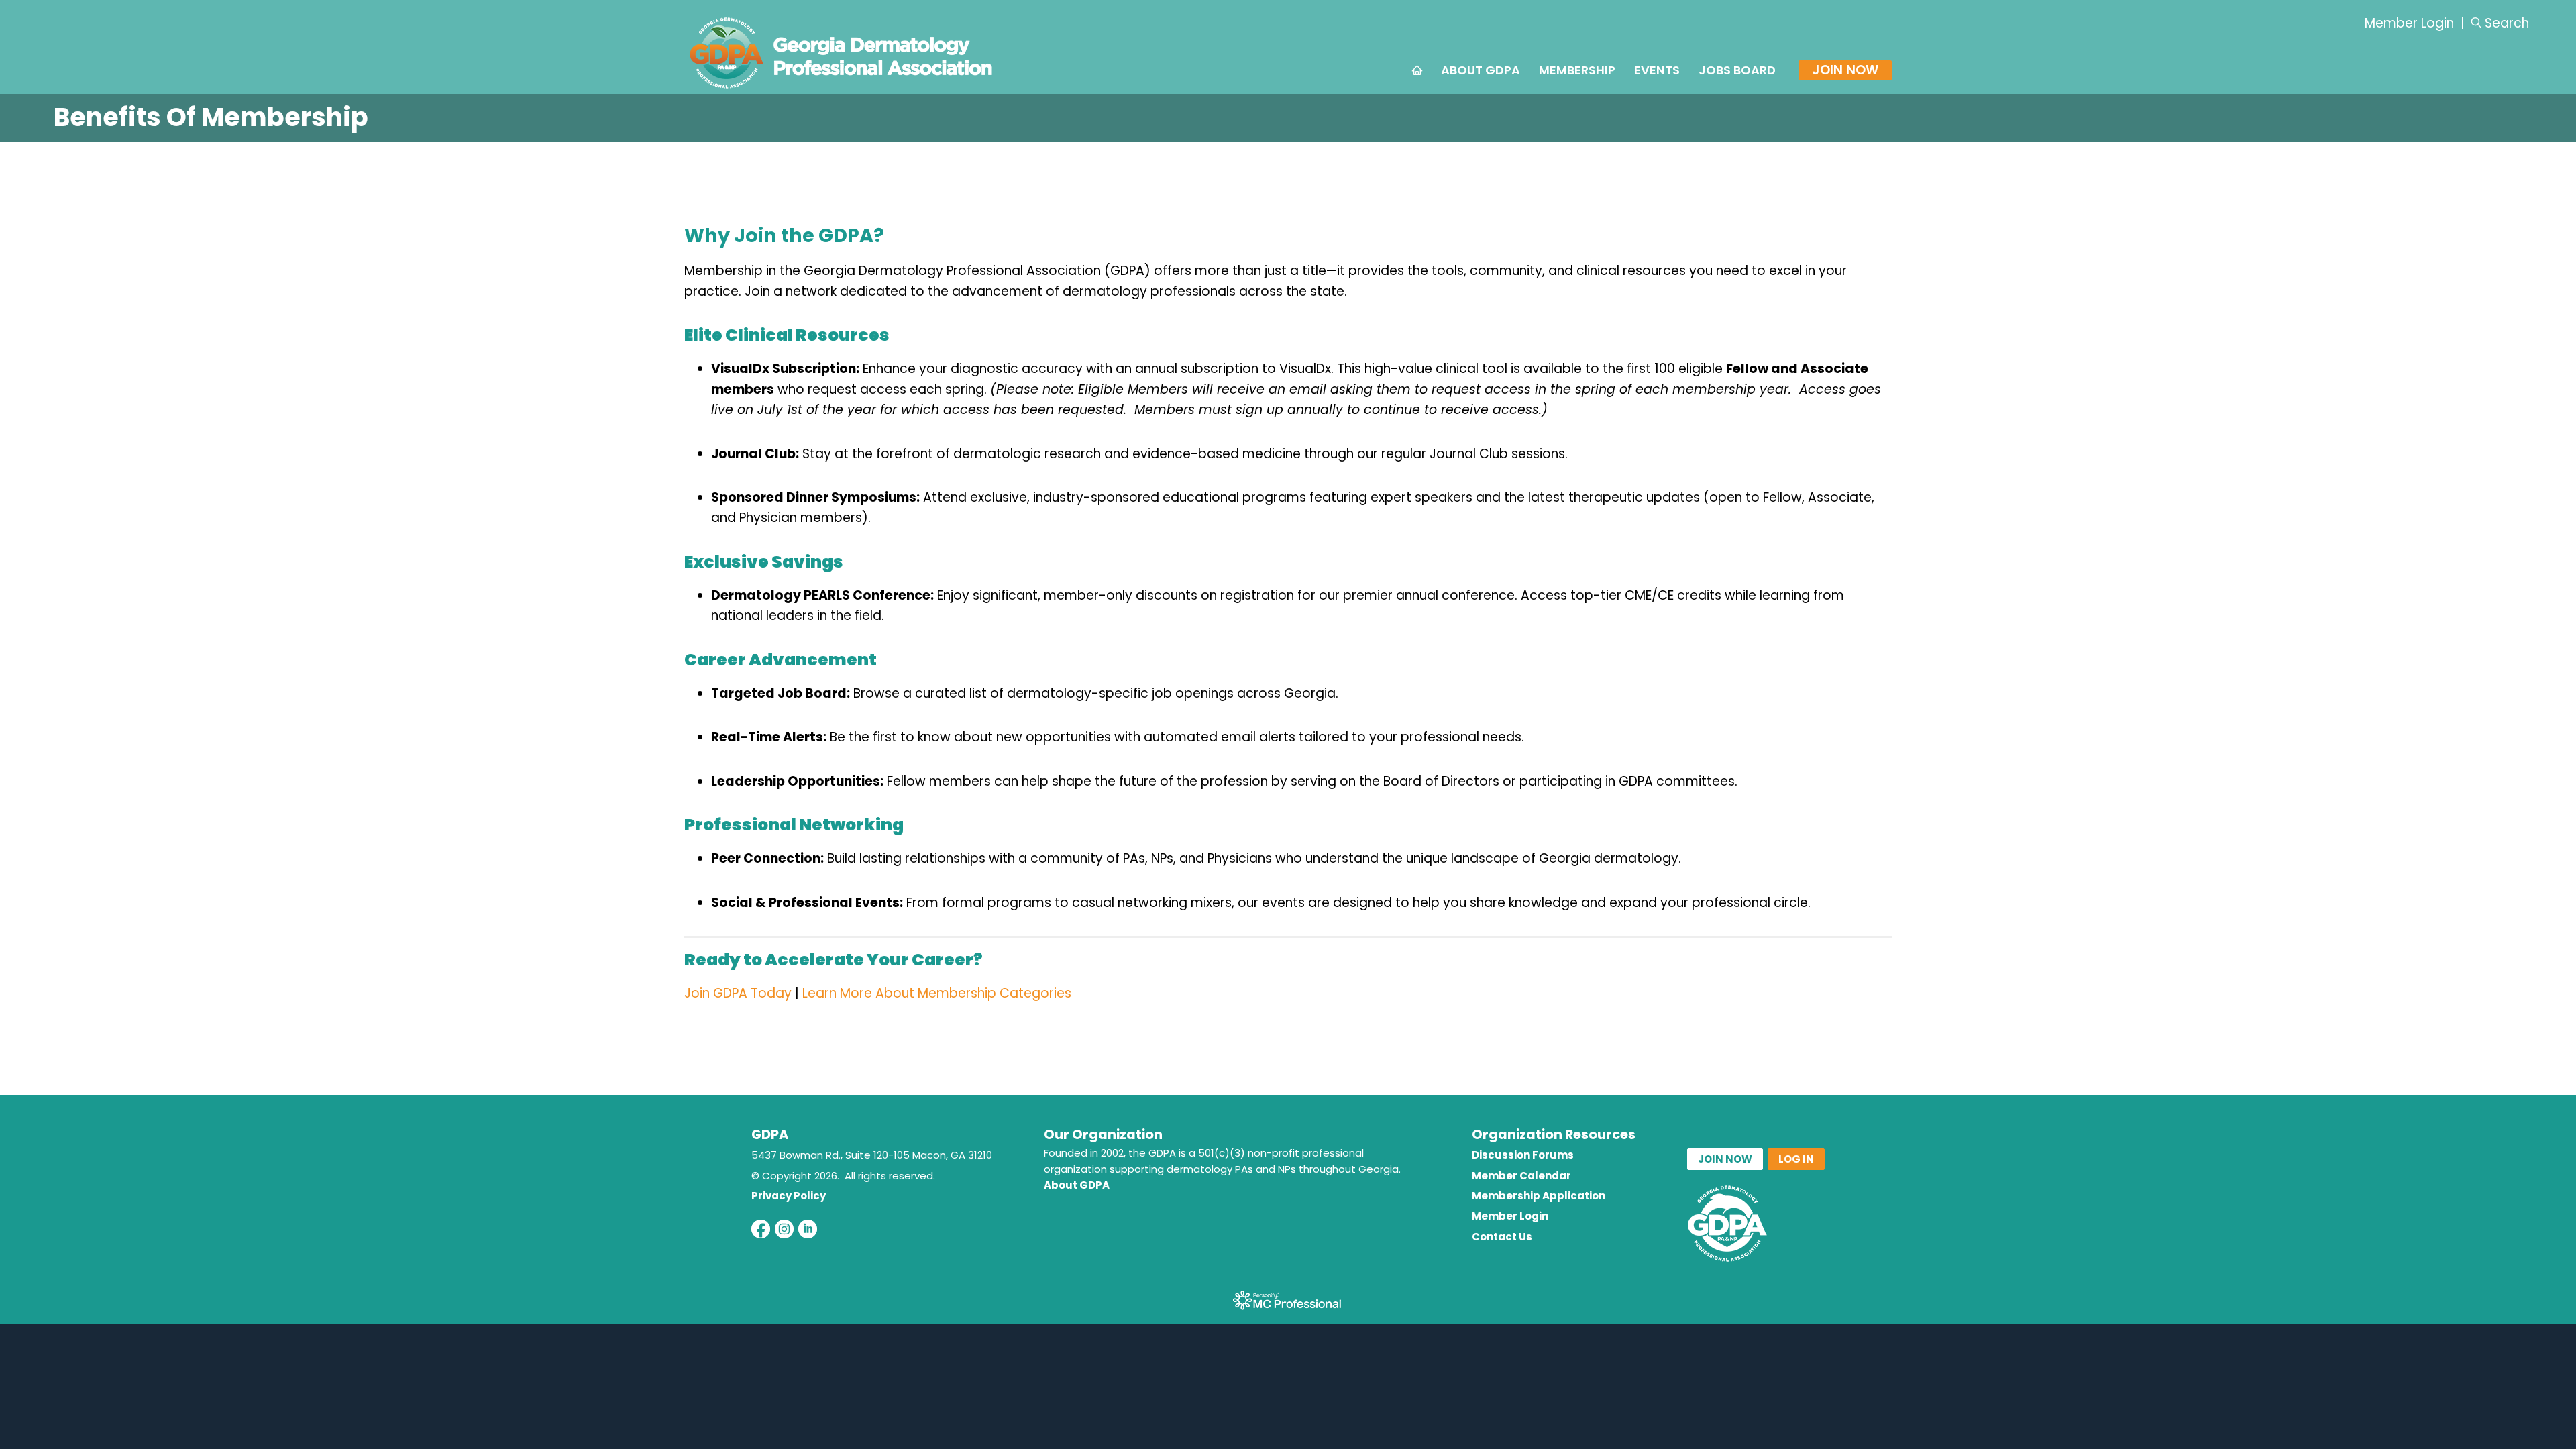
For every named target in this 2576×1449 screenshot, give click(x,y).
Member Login (2409, 23)
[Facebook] (761, 1229)
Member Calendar (1521, 1176)
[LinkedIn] (808, 1229)
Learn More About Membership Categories (937, 993)
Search (2507, 23)
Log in (1796, 1159)
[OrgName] (841, 90)
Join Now (1845, 70)
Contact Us (1502, 1237)
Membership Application (1539, 1196)
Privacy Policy (789, 1196)
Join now (1725, 1159)
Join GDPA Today (738, 993)
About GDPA (1077, 1185)
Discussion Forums (1523, 1155)
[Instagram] (784, 1229)
